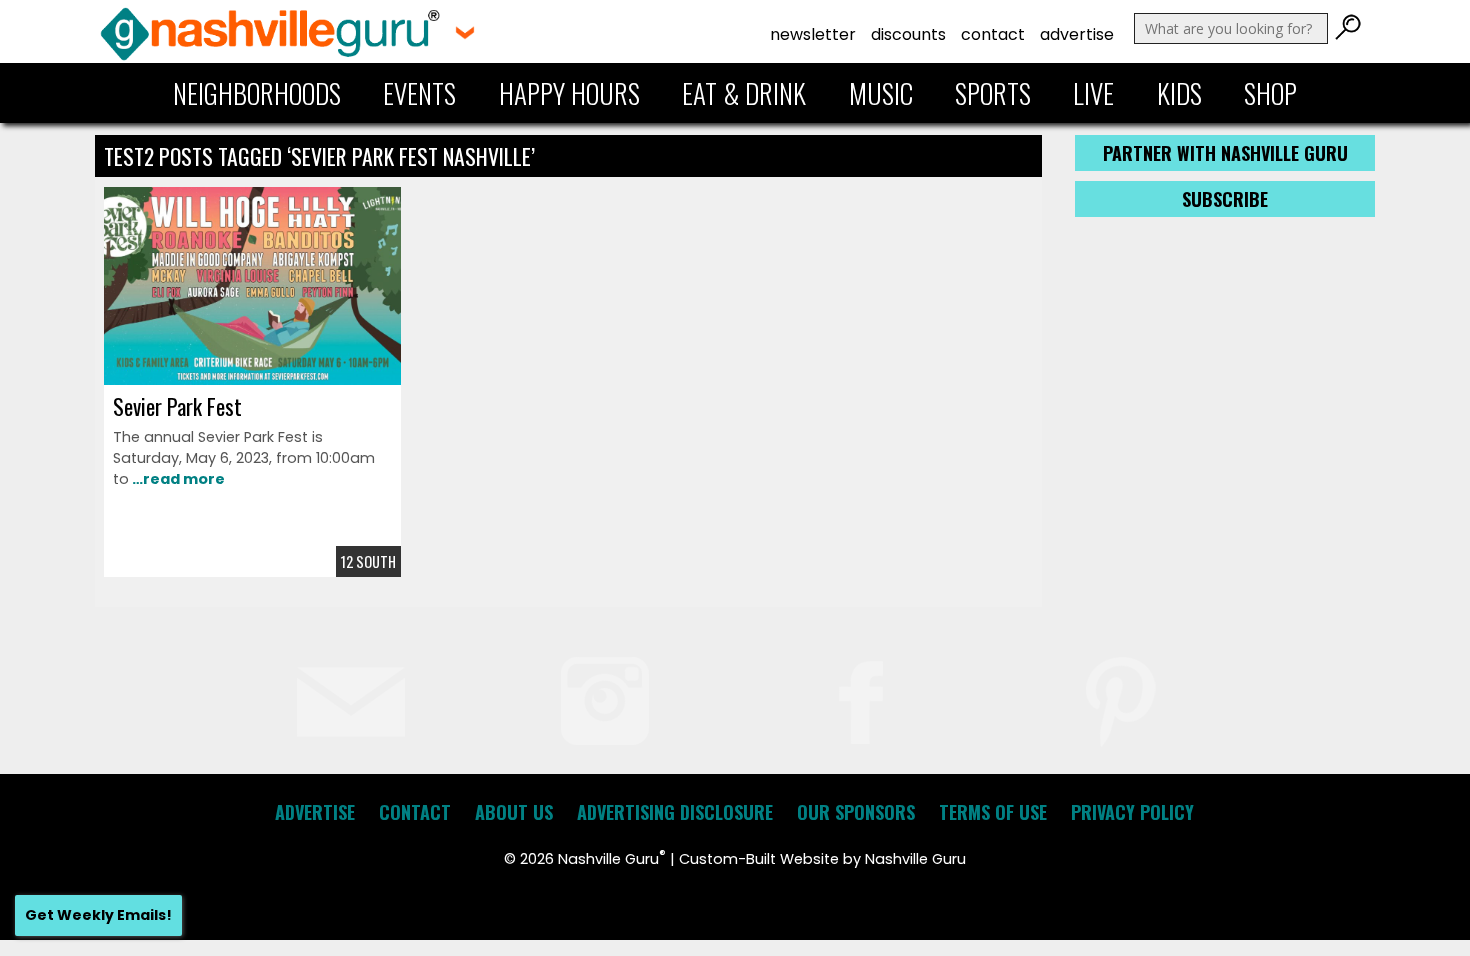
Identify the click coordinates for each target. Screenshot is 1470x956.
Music (881, 93)
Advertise (1077, 34)
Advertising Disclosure (675, 812)
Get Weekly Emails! (98, 915)
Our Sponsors (856, 812)
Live (1093, 93)
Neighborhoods (257, 93)
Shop (1270, 93)
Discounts (908, 34)
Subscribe (1225, 199)
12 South (368, 561)
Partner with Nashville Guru (1225, 153)
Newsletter (813, 34)
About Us (514, 812)
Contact (993, 34)
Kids (1179, 93)
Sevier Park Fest (177, 406)
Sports (993, 93)
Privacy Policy (1132, 812)
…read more (177, 479)
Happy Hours (569, 93)
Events (419, 93)
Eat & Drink (744, 93)
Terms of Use (993, 812)
